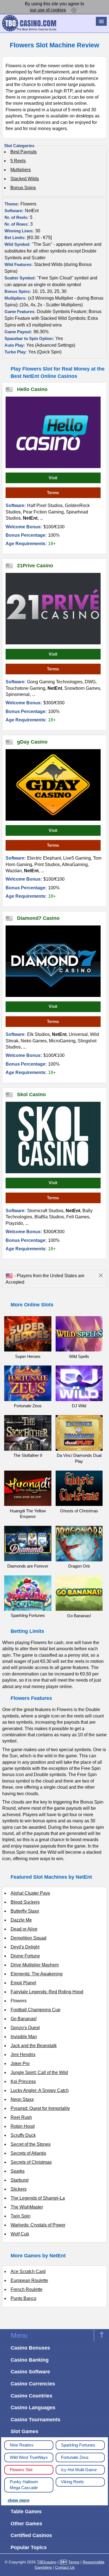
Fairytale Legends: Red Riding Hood (47, 1992)
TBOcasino (47, 2562)
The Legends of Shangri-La (38, 2198)
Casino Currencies (33, 2384)
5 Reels (18, 161)
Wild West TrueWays (29, 2457)
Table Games (26, 2511)
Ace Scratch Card (28, 2271)
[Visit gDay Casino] (53, 785)
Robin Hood (23, 2126)
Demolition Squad (29, 1938)
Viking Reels (72, 2482)
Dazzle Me (21, 1920)
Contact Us (65, 2567)
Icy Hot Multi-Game (79, 2470)
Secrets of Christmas (31, 2162)
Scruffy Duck (23, 2135)
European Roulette (29, 2280)
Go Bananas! (24, 2019)
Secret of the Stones (31, 2144)
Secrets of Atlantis (28, 2153)
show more (18, 2500)
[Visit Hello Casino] (53, 432)
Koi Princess (23, 2081)
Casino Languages (33, 2407)
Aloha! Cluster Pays (30, 1893)
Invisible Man (24, 2037)
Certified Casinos (31, 2535)
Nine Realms (22, 2445)
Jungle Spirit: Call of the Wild (39, 2072)
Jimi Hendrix (23, 2055)
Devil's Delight (25, 1947)
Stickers (19, 2189)
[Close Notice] (74, 10)
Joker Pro (20, 2064)
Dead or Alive (24, 1929)
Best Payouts (23, 152)
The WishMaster (27, 2207)
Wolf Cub (20, 2234)
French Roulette (27, 2289)
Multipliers (21, 170)
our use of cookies (48, 10)
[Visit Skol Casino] (53, 1137)
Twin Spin (21, 2216)
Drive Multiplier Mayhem (35, 1965)
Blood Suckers (25, 1902)
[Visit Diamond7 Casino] (53, 961)
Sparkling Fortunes (78, 2445)
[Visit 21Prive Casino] (53, 609)
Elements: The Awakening (37, 1974)
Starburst (20, 2180)
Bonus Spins (23, 188)
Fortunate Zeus (75, 2457)
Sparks (18, 2171)
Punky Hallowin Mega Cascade (24, 2485)
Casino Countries (31, 2396)
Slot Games (24, 2431)
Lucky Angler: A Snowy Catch (40, 2090)
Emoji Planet (23, 1983)
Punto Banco (23, 2298)
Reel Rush (21, 2117)
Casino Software (30, 2372)
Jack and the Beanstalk (34, 2046)
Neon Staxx (22, 2099)
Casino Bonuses (30, 2348)
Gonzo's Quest (25, 2028)
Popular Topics (29, 2547)
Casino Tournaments (35, 2419)
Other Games (26, 2523)
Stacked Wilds (25, 179)
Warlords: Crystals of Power (38, 2225)
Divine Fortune (25, 1956)
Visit (53, 478)
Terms (53, 493)
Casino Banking (30, 2360)
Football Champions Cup (35, 2010)
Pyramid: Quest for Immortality (40, 2108)
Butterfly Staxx (25, 1911)
